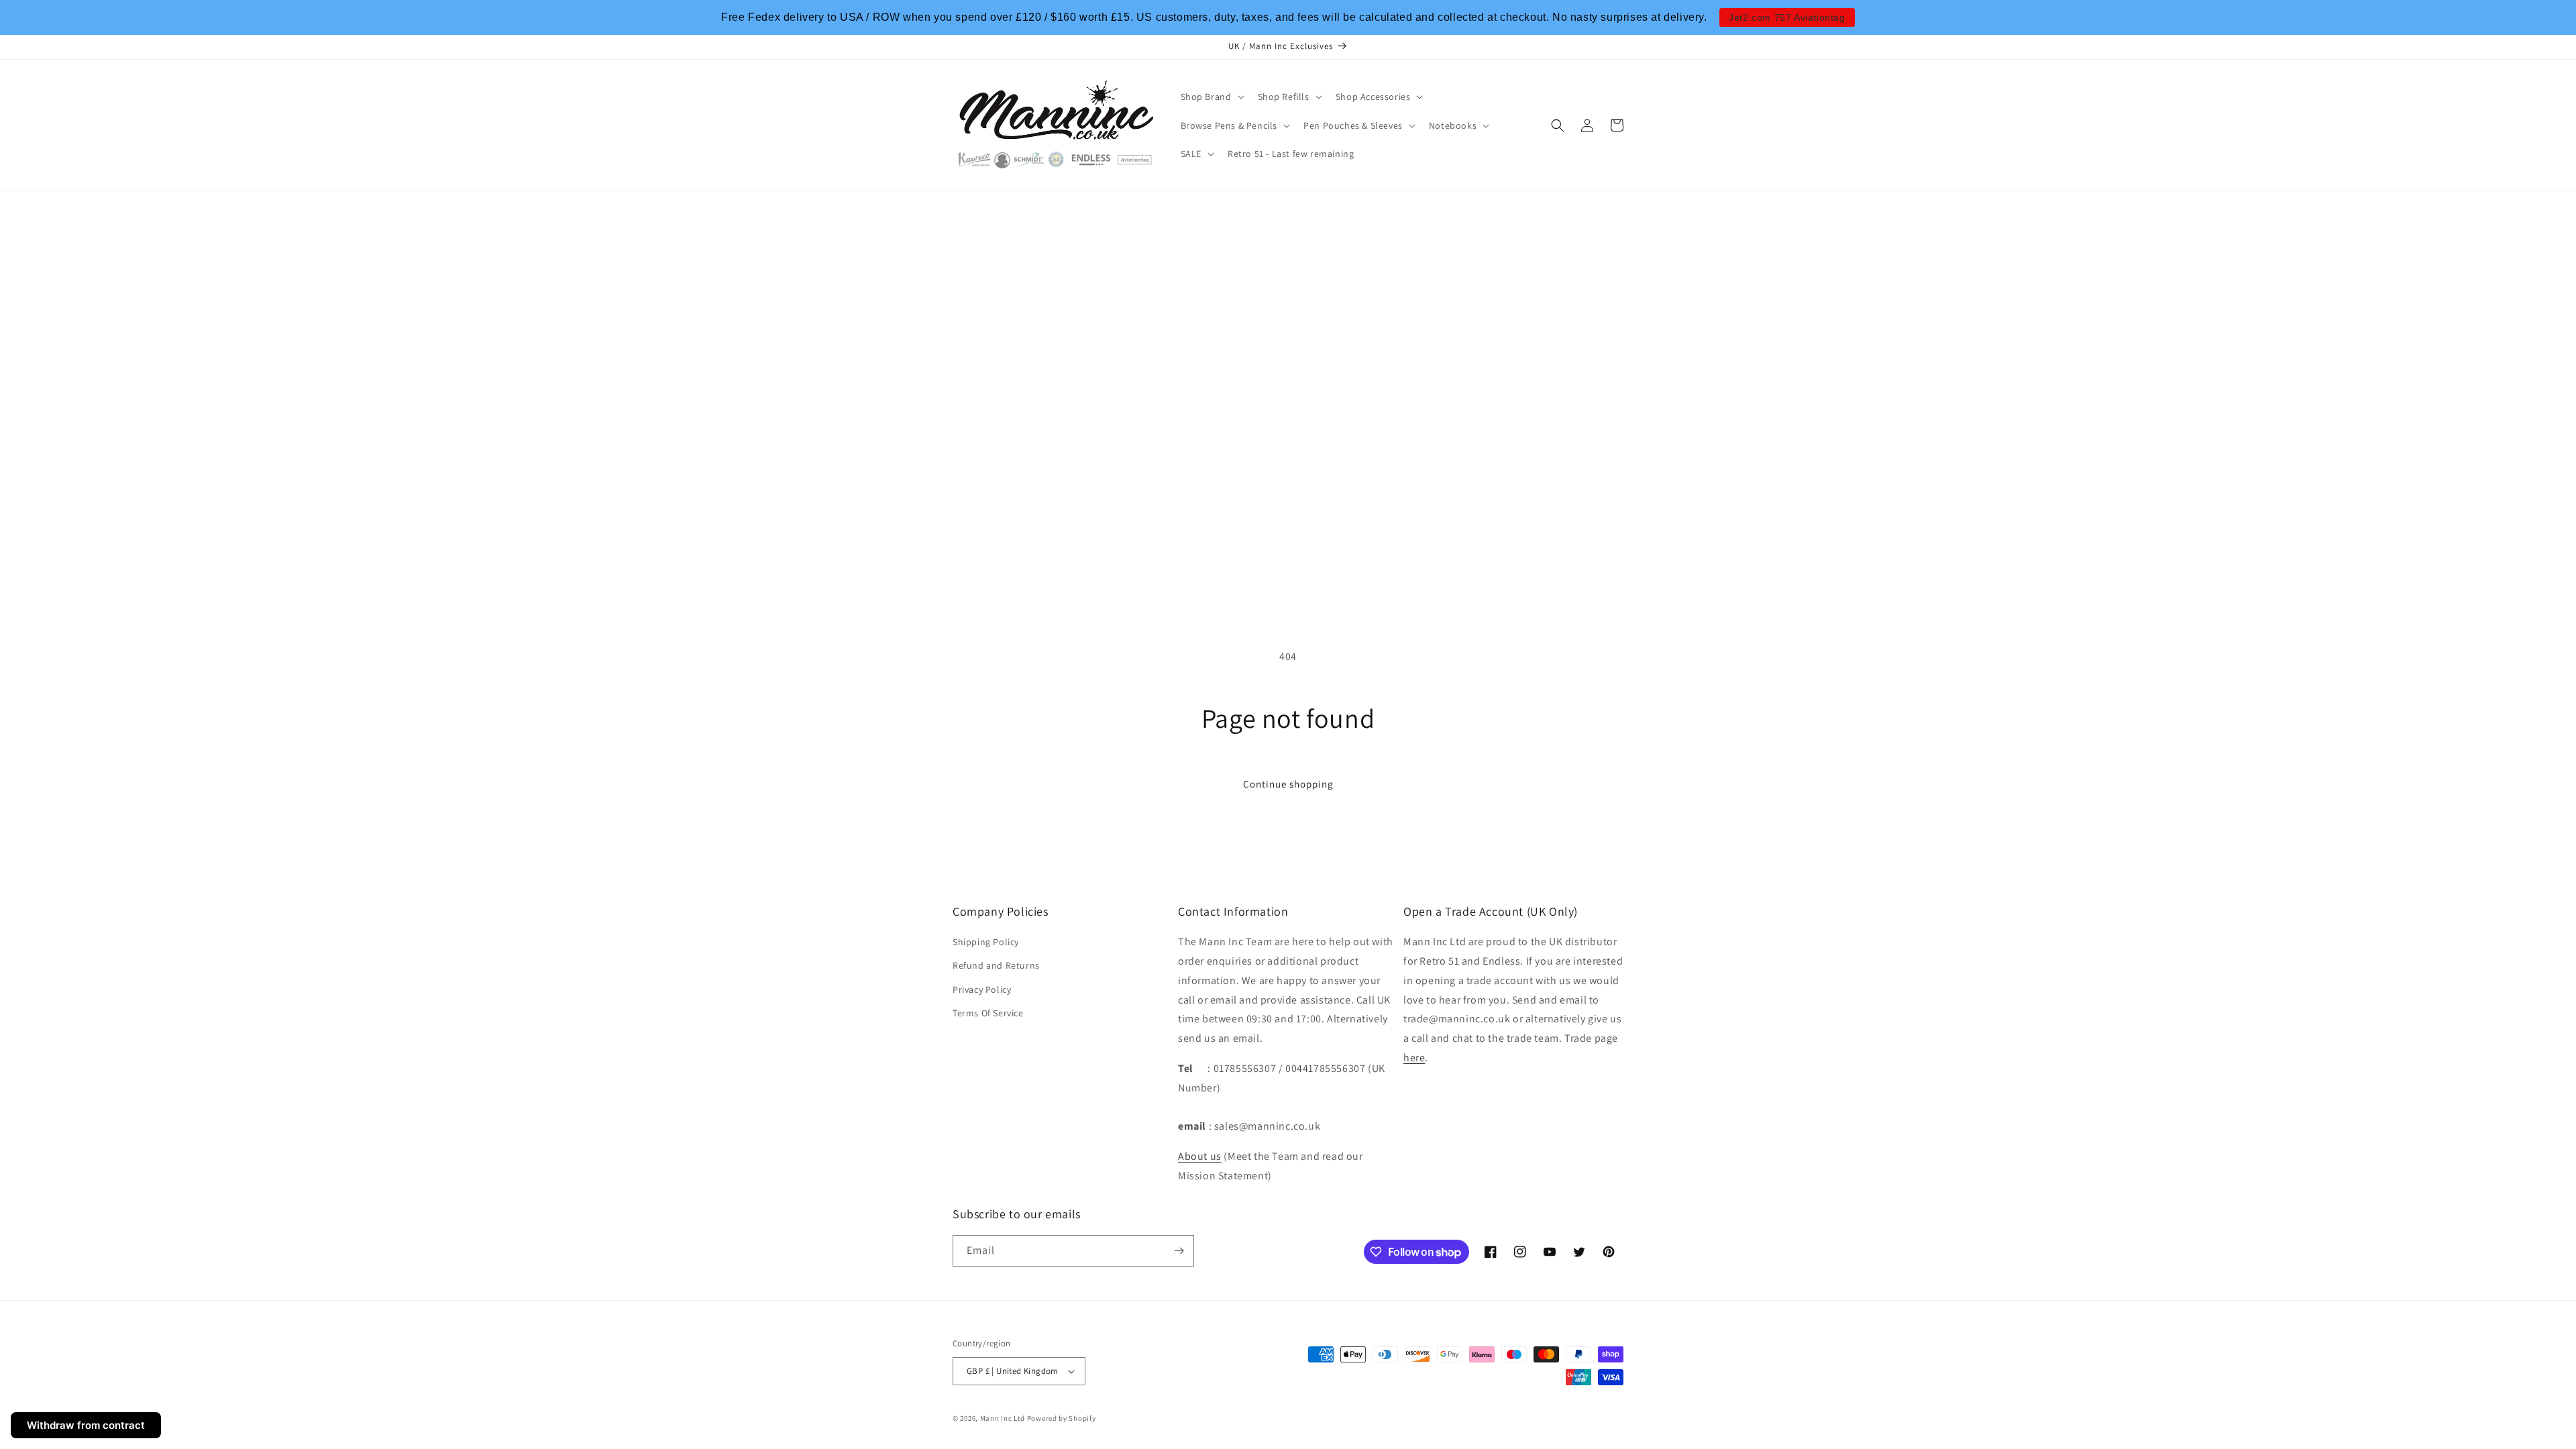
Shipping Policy (986, 942)
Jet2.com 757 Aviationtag (1787, 17)
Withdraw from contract (86, 1425)
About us (1200, 1156)
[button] (1211, 97)
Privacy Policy (982, 989)
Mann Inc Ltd (1003, 1418)
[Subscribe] (1179, 1251)
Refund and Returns (996, 965)
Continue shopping (1288, 784)
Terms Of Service (988, 1013)
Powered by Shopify (1062, 1418)
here (1414, 1058)
